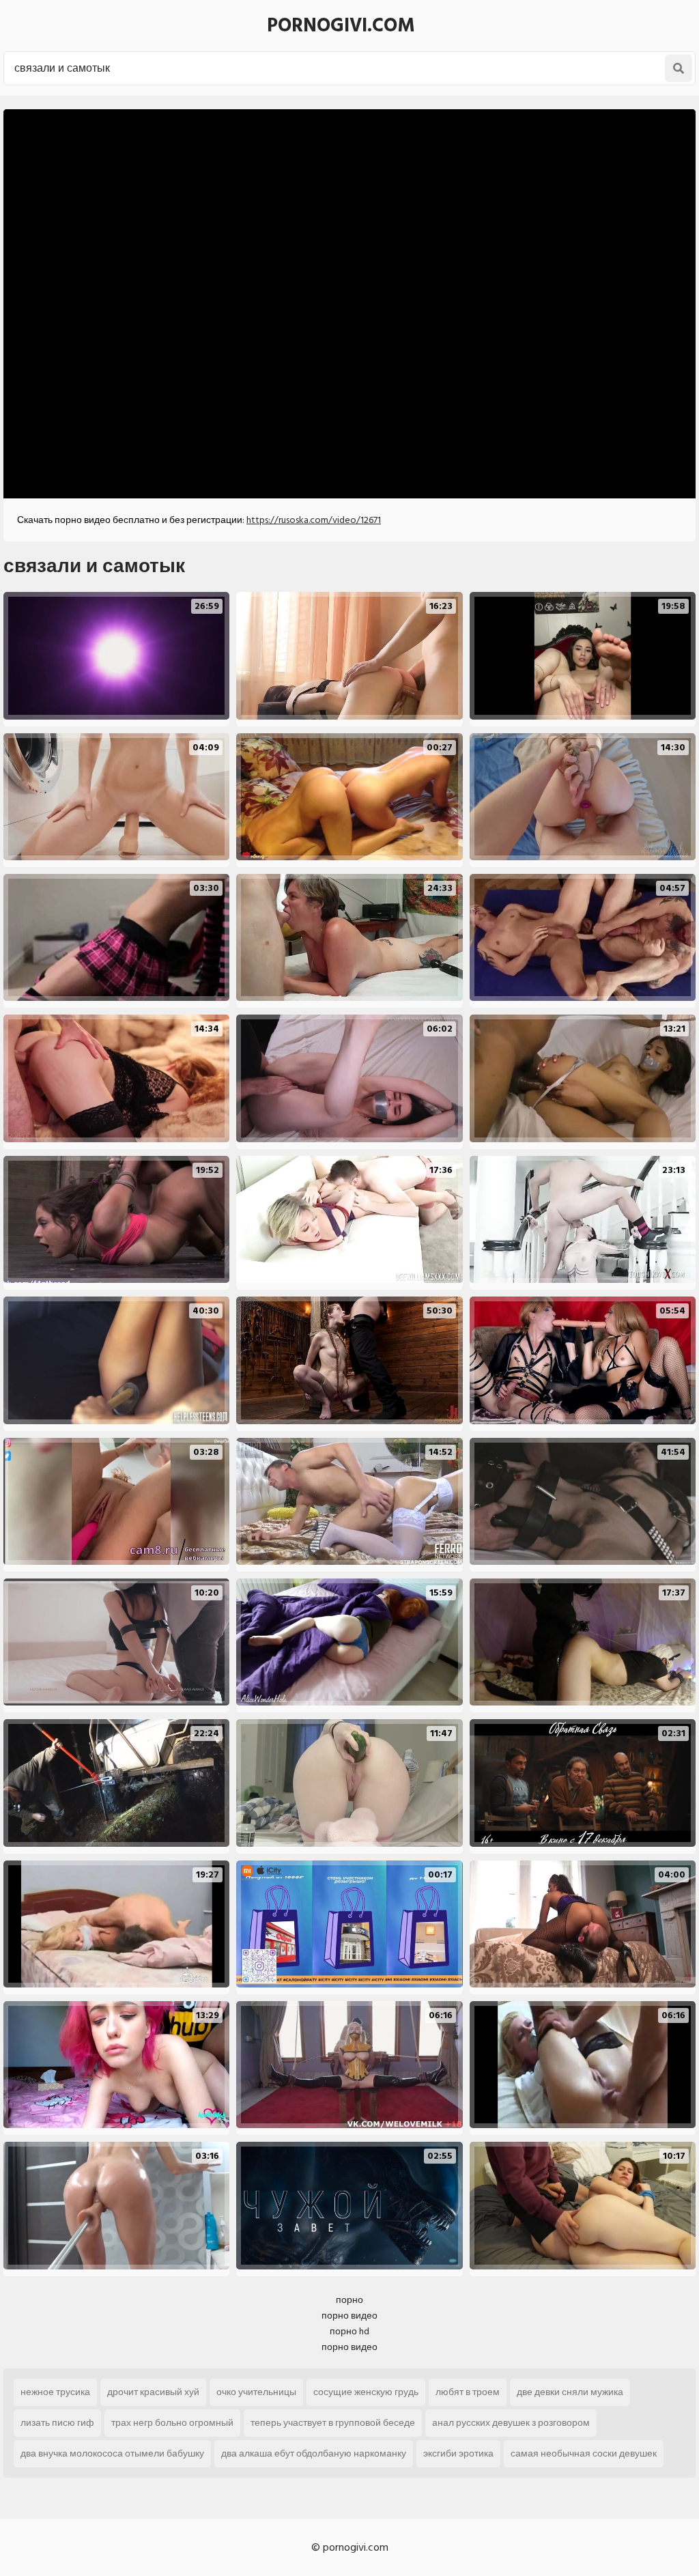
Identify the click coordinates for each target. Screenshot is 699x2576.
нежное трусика (55, 2392)
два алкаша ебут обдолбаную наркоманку (314, 2453)
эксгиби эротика (458, 2453)
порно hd (349, 2331)
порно (349, 2300)
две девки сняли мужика (570, 2392)
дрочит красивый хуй (153, 2392)
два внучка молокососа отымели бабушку (112, 2453)
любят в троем (468, 2392)
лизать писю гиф (57, 2423)
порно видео (349, 2316)
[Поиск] (679, 68)
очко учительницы (256, 2392)
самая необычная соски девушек (584, 2453)
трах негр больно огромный (172, 2423)
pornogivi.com (341, 26)
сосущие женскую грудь (366, 2392)
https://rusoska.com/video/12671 (314, 520)
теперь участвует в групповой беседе (333, 2423)
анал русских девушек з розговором (511, 2423)
